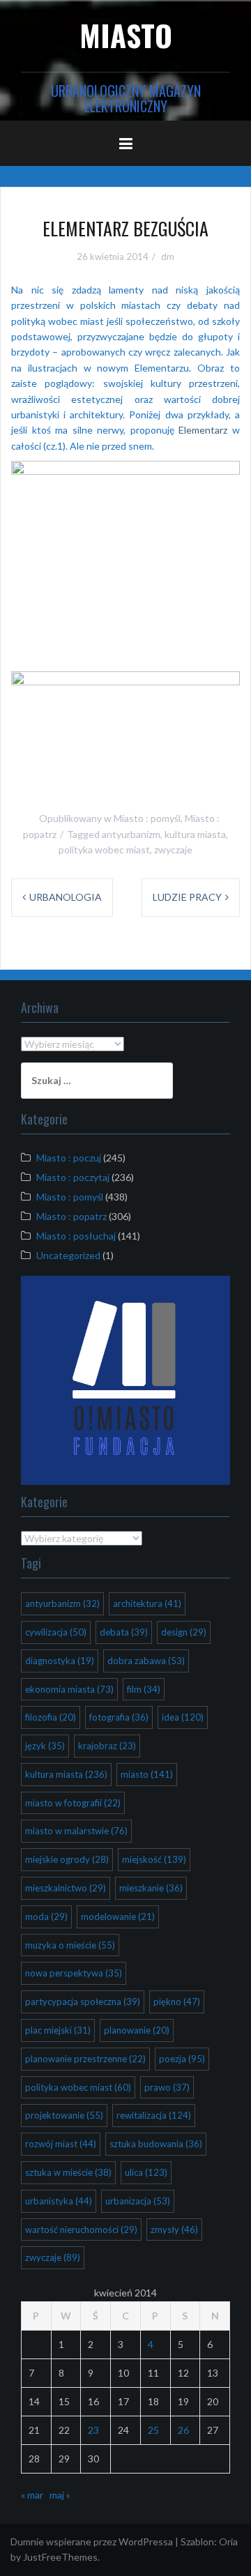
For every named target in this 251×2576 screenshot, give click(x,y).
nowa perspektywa (74, 1973)
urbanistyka (59, 2201)
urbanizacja (138, 2201)
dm (168, 257)
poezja (182, 2059)
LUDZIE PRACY (187, 897)
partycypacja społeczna (83, 2002)
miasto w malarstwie (76, 1831)
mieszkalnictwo (66, 1888)
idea (183, 1717)
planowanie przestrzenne (85, 2059)
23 (93, 2430)
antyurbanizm (131, 834)
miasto (147, 1774)
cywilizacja (56, 1632)
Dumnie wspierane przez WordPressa (92, 2541)
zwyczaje (173, 849)
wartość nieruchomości (81, 2230)
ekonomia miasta (69, 1689)
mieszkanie (151, 1888)
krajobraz (107, 1746)
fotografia (119, 1717)
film (144, 1689)
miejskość (154, 1859)
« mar (32, 2495)
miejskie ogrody (67, 1859)
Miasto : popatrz (71, 1216)
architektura (147, 1603)
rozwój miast (61, 2144)
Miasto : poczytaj (73, 1177)
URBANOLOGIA (66, 897)
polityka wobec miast (104, 849)
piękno (177, 2002)
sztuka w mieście (68, 2172)
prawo (167, 2087)
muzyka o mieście (70, 1945)
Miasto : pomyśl (147, 818)
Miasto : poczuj (69, 1158)
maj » (60, 2495)
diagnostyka (60, 1661)
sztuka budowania (156, 2144)
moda (46, 1916)
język (45, 1746)
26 (183, 2430)
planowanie (137, 2030)
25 (153, 2430)
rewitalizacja (154, 2115)
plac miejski (58, 2030)
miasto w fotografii (73, 1803)
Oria (228, 2541)
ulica (146, 2172)
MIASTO (126, 35)
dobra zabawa (146, 1661)
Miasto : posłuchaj (76, 1236)
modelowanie (118, 1916)
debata (124, 1632)
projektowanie (64, 2115)
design (184, 1632)
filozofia (51, 1717)
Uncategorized (68, 1255)
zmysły (174, 2230)
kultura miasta (195, 834)
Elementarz (203, 430)
